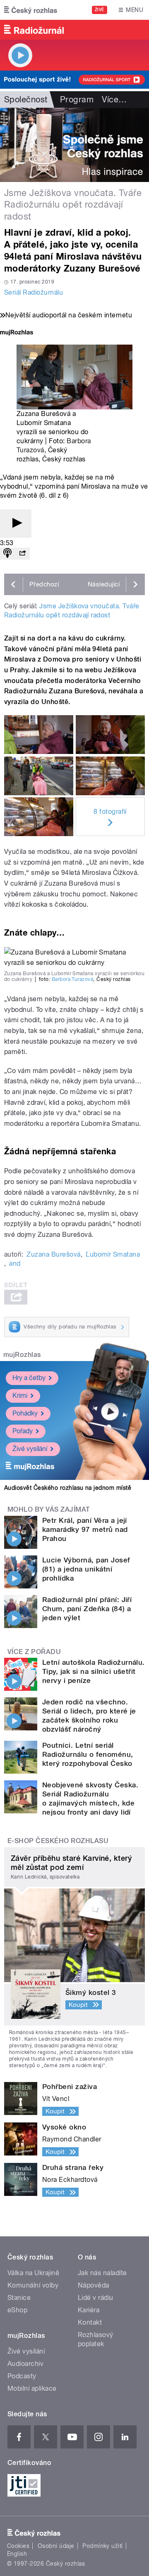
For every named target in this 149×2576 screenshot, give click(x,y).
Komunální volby (33, 2285)
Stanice (19, 2298)
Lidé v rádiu (96, 2298)
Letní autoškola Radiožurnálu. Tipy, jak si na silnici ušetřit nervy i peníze (94, 1671)
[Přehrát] (16, 523)
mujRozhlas (22, 1355)
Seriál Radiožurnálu (34, 292)
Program (77, 99)
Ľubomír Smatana (113, 1254)
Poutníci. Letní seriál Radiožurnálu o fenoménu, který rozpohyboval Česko (88, 1754)
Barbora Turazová (73, 979)
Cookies (18, 2546)
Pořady (23, 1431)
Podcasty (22, 2376)
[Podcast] (7, 554)
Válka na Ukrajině (33, 2273)
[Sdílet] (22, 554)
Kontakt (90, 2322)
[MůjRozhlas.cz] (17, 333)
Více (114, 99)
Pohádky (25, 1413)
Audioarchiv (25, 2364)
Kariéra (89, 2310)
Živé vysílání (30, 1449)
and (15, 1263)
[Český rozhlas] (31, 10)
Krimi (20, 1396)
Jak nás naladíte (102, 2273)
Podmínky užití (103, 2546)
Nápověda (94, 2285)
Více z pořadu (34, 1652)
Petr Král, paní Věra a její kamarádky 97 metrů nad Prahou (85, 1529)
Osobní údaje (56, 2546)
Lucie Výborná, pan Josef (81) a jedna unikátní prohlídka (86, 1569)
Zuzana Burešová (53, 1254)
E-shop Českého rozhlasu (58, 1841)
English (17, 2554)
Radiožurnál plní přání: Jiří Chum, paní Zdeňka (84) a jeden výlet (87, 1609)
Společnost (26, 99)
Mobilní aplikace (32, 2388)
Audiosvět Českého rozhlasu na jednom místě (68, 1488)
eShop (17, 2310)
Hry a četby (29, 1378)
